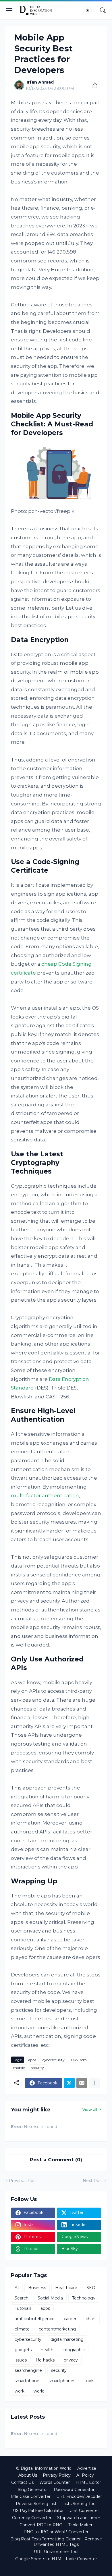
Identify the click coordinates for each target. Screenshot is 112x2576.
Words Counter (55, 2482)
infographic (74, 2350)
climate (22, 2329)
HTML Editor (88, 2482)
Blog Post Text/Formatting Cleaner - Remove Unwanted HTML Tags (56, 2542)
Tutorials (23, 2308)
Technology (84, 2298)
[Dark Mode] (89, 10)
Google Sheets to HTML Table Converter (56, 2559)
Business (37, 2288)
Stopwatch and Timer (79, 2518)
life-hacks (45, 2360)
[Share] (93, 85)
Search (22, 2298)
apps (32, 2060)
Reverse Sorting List (36, 2504)
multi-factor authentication (45, 1495)
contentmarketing (57, 2329)
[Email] (82, 2083)
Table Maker (80, 2525)
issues (21, 2360)
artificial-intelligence (35, 2319)
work (20, 2391)
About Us (28, 2475)
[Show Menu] (9, 10)
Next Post (93, 2181)
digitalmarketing (67, 2339)
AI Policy (85, 2475)
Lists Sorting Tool (79, 2504)
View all (90, 2109)
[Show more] (94, 2083)
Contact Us (22, 2482)
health (47, 2350)
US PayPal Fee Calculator (38, 2511)
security (37, 2068)
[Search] (103, 10)
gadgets (23, 2350)
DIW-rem (79, 2060)
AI (17, 2288)
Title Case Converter (30, 2496)
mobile (19, 2068)
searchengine (28, 2370)
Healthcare (66, 2288)
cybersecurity (54, 2060)
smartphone (27, 2381)
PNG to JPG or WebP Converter (56, 2532)
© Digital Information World (44, 2468)
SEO (91, 2288)
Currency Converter (32, 2518)
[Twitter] (69, 2083)
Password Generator (74, 2490)
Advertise (87, 2468)
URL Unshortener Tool (56, 2552)
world (39, 2391)
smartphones (62, 2381)
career (70, 2319)
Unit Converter (84, 2511)
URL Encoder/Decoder (79, 2496)
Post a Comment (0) (56, 2160)
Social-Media (50, 2298)
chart (91, 2319)
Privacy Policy (57, 2475)
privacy (71, 2360)
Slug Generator (33, 2490)
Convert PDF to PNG (41, 2525)
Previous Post (23, 2181)
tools (89, 2381)
